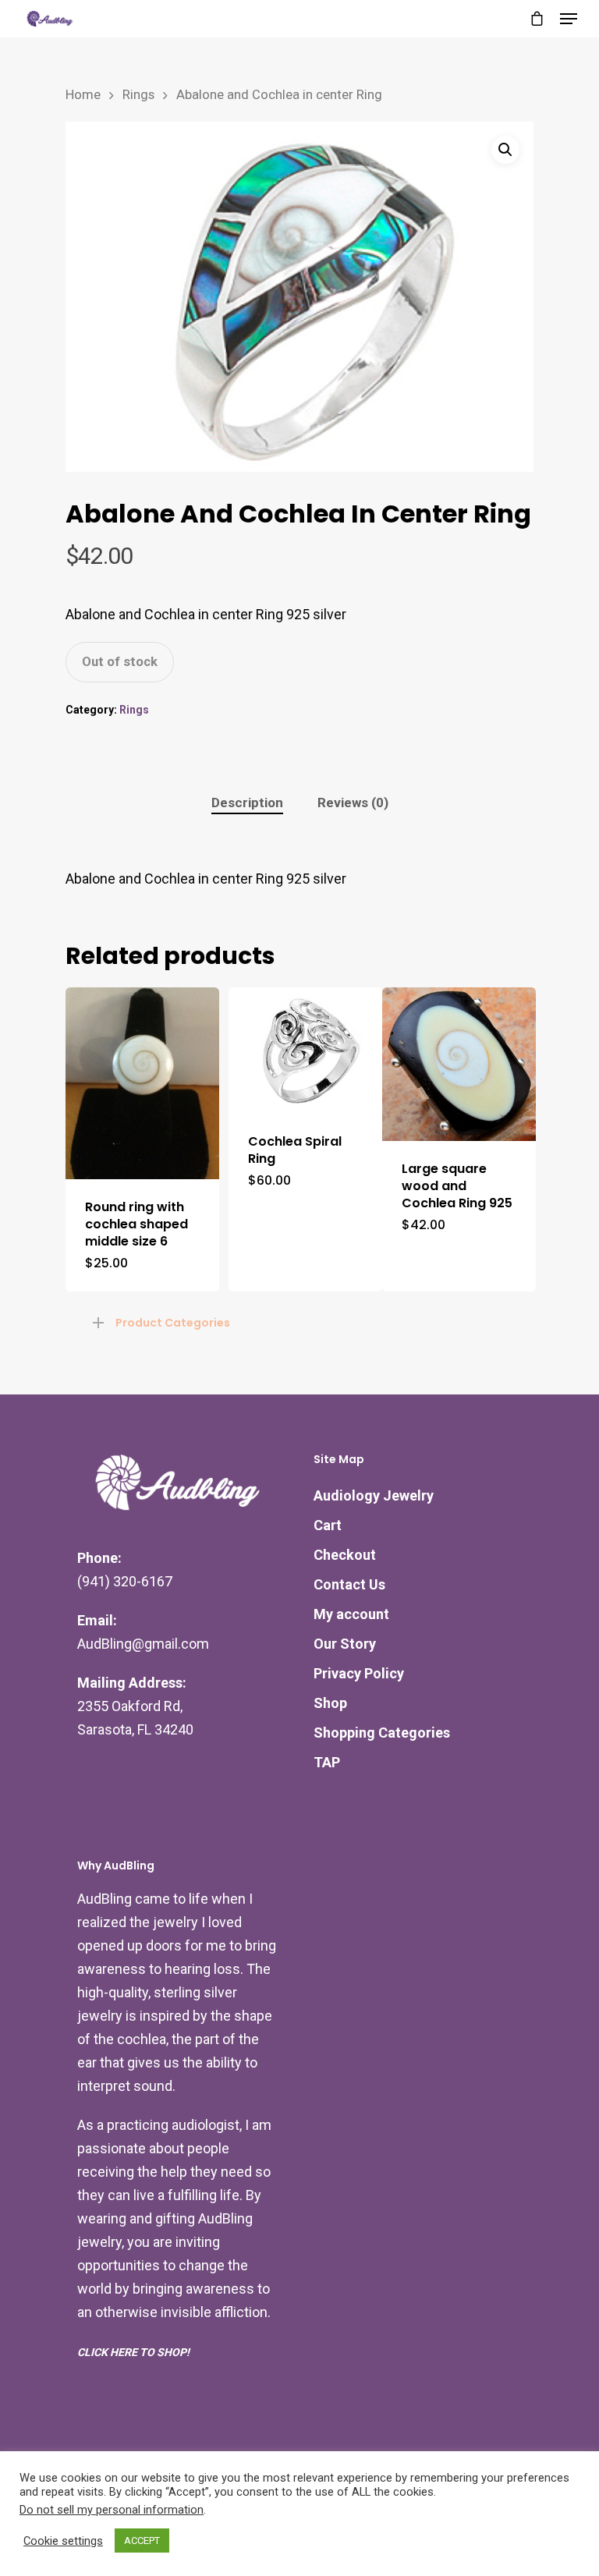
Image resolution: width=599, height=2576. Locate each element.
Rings (138, 95)
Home (83, 95)
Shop (330, 1703)
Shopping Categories (382, 1733)
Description (247, 803)
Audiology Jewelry (374, 1495)
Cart (328, 1525)
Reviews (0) (353, 803)
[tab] (247, 803)
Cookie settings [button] (63, 2541)
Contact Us (349, 1584)
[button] (505, 150)
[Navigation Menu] (569, 19)
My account (351, 1614)
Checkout (345, 1555)
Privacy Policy (359, 1673)
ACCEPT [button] (142, 2541)
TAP (327, 1762)
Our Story (345, 1644)
